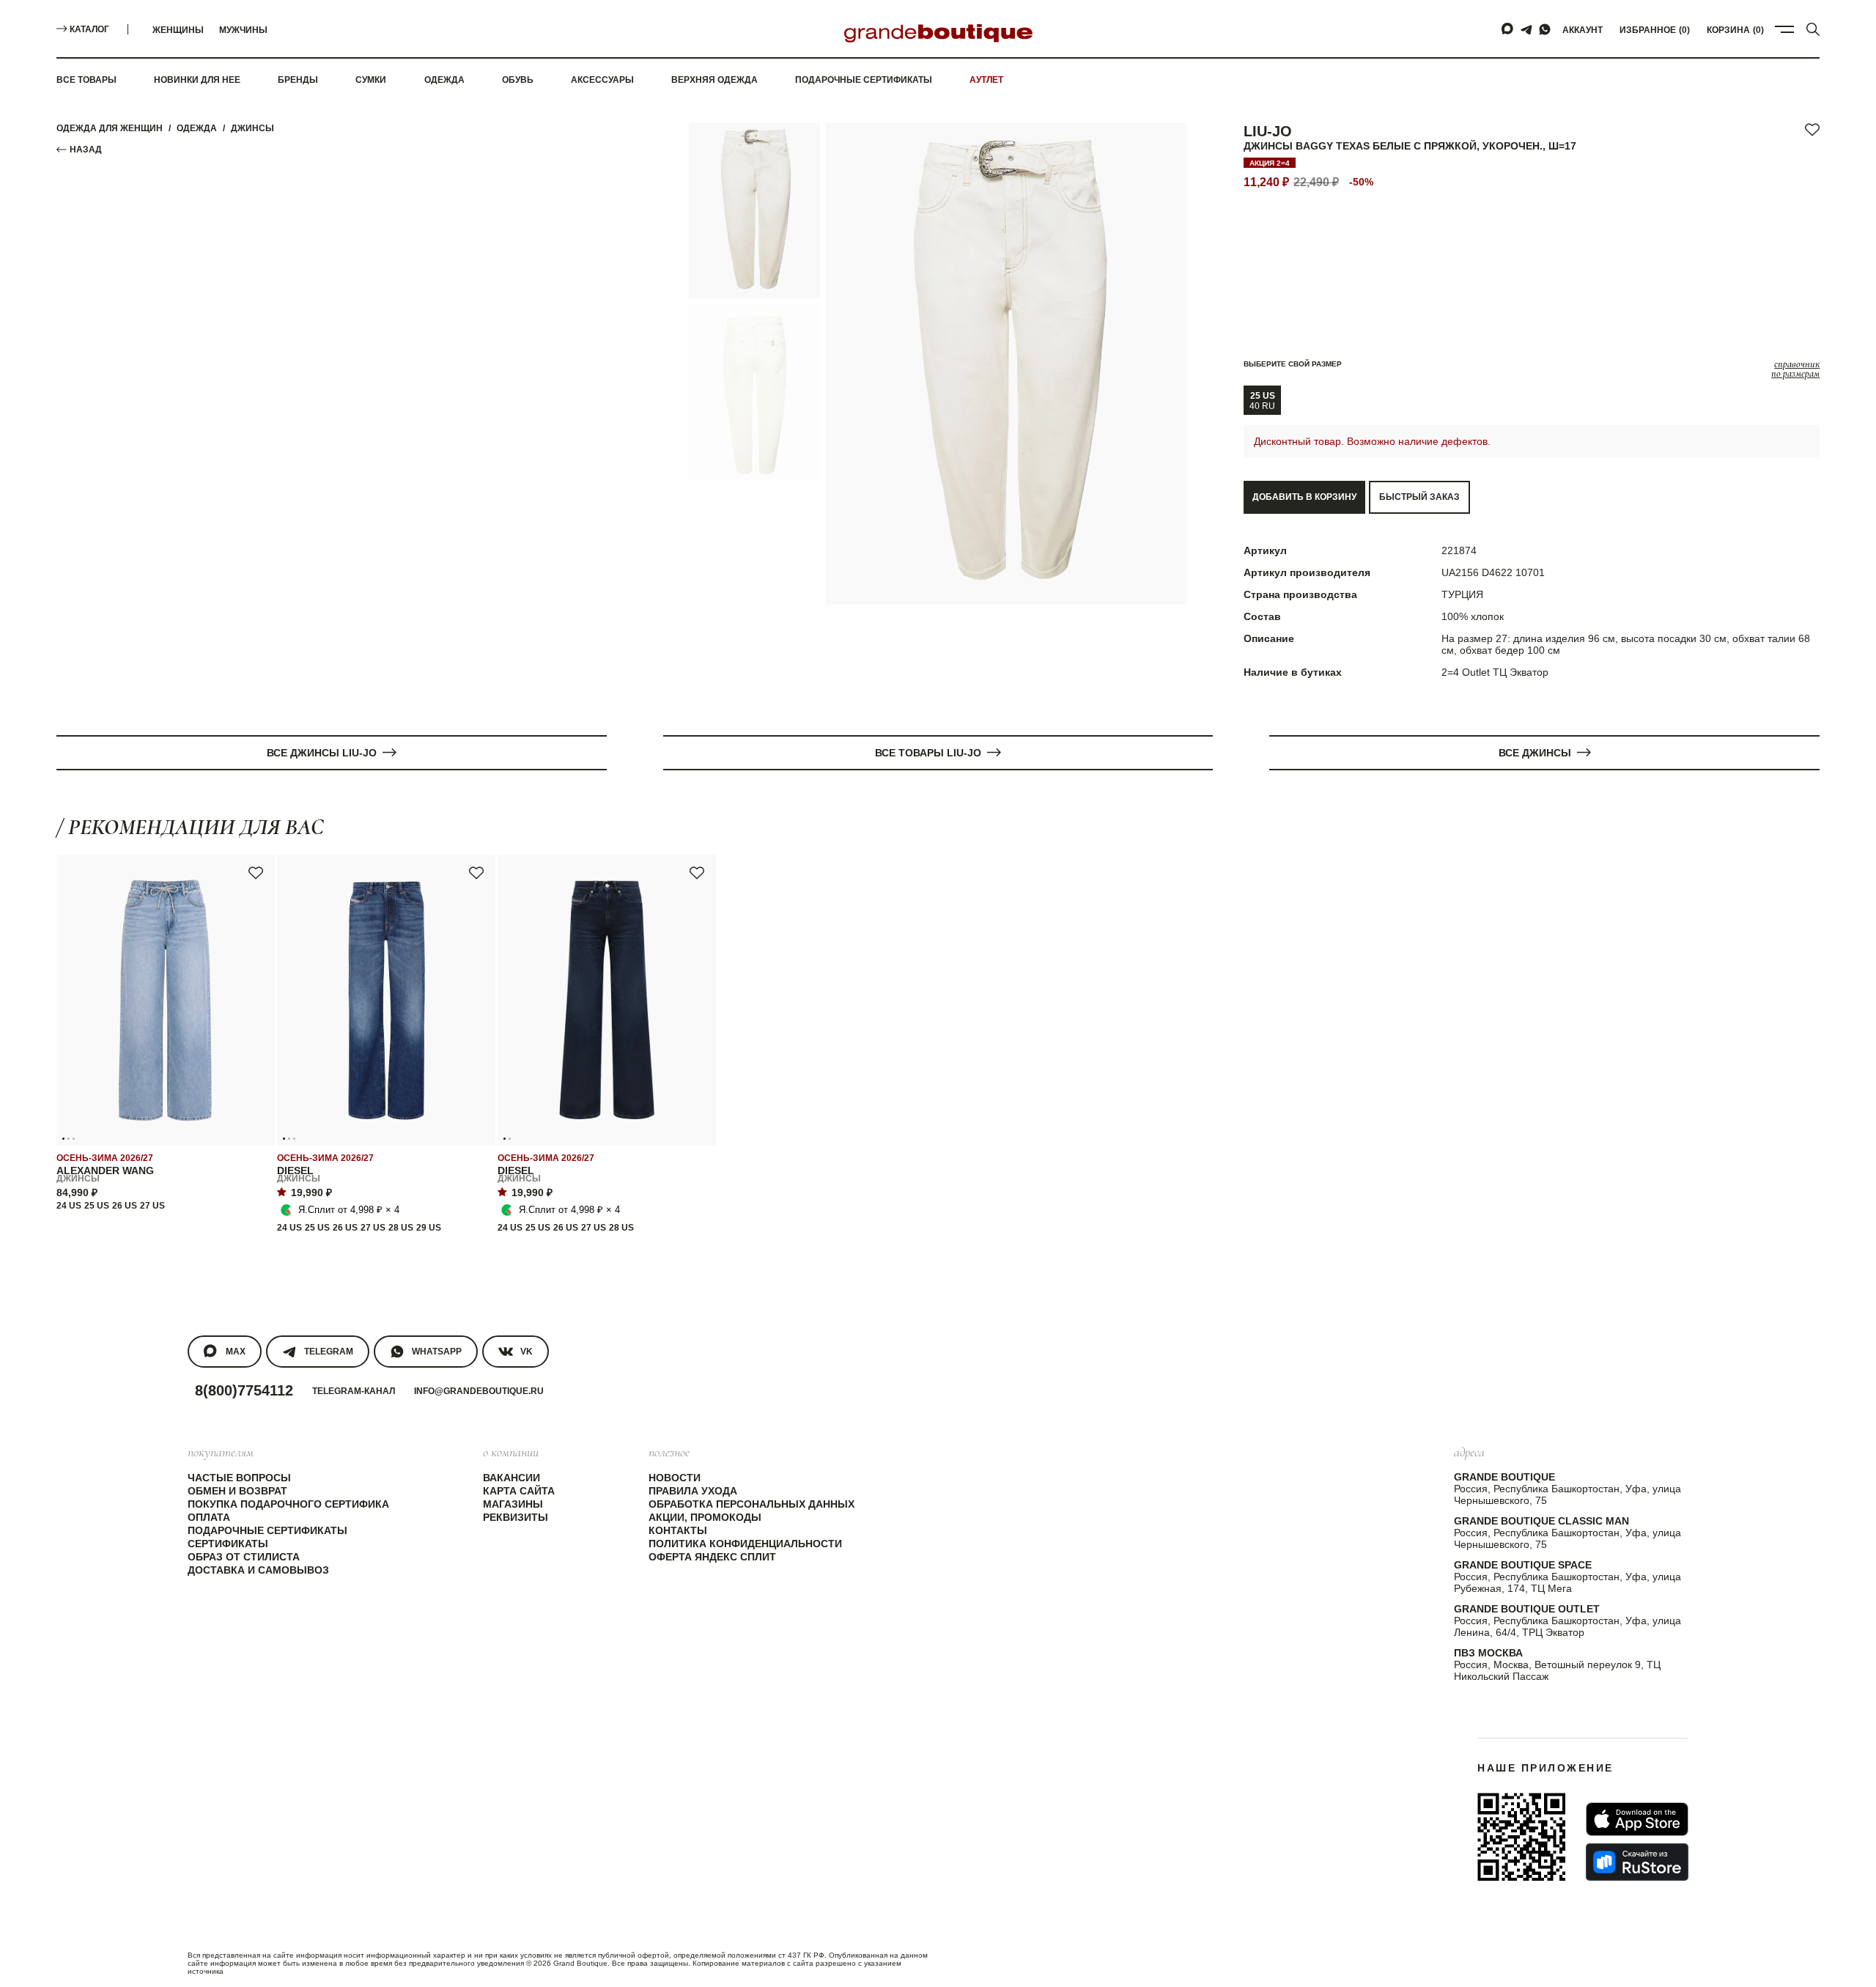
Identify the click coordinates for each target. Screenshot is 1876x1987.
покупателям (221, 1452)
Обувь (518, 80)
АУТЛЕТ (986, 80)
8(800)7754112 (244, 1390)
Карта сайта (519, 1491)
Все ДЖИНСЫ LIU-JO (322, 753)
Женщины (178, 30)
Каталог (89, 29)
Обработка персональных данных (751, 1504)
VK (527, 1352)
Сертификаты (228, 1544)
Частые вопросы (239, 1478)
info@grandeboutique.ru (479, 1391)
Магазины (513, 1504)
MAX (236, 1352)
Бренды (298, 80)
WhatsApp (437, 1352)
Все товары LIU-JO (928, 753)
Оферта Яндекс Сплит (712, 1557)
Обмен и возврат (237, 1491)
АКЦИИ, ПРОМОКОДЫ (705, 1517)
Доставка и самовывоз (258, 1570)
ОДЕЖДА (197, 128)
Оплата (209, 1517)
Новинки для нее (197, 80)
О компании (511, 1452)
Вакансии (512, 1478)
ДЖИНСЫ (252, 128)
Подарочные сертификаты (864, 80)
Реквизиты (516, 1517)
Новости (675, 1478)
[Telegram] (1526, 29)
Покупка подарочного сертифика (288, 1504)
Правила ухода (693, 1491)
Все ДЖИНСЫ (1535, 753)
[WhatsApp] (1545, 29)
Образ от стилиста (244, 1557)
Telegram (329, 1352)
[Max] (1508, 29)
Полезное (669, 1452)
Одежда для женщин (110, 128)
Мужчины (243, 30)
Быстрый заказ (1419, 497)
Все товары (86, 80)
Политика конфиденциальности (745, 1544)
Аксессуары (602, 80)
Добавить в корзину (1304, 497)
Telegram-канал (354, 1391)
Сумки (371, 80)
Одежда (444, 80)
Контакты (678, 1530)
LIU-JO (1268, 131)
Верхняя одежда (714, 80)
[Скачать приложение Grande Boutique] (1521, 1837)
